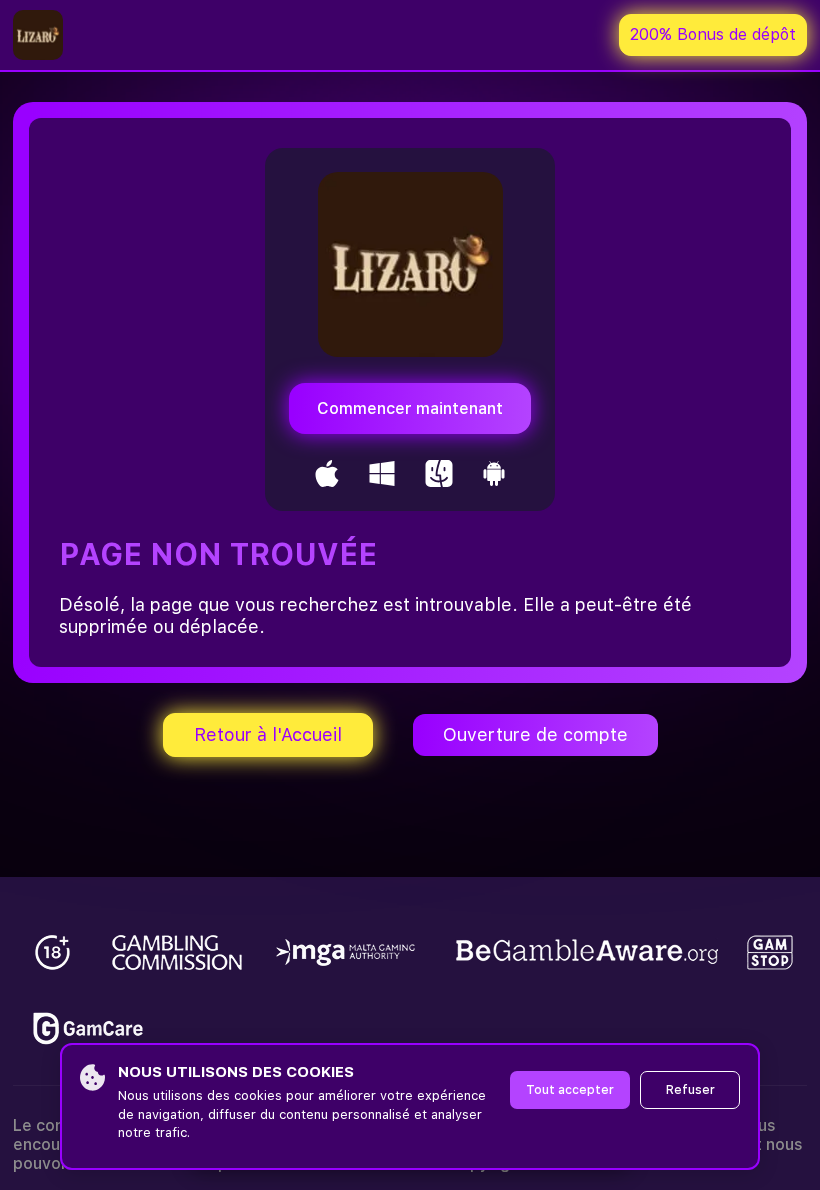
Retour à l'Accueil (268, 734)
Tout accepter (570, 1090)
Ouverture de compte (535, 734)
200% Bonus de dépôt (713, 34)
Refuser (690, 1090)
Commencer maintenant (410, 408)
